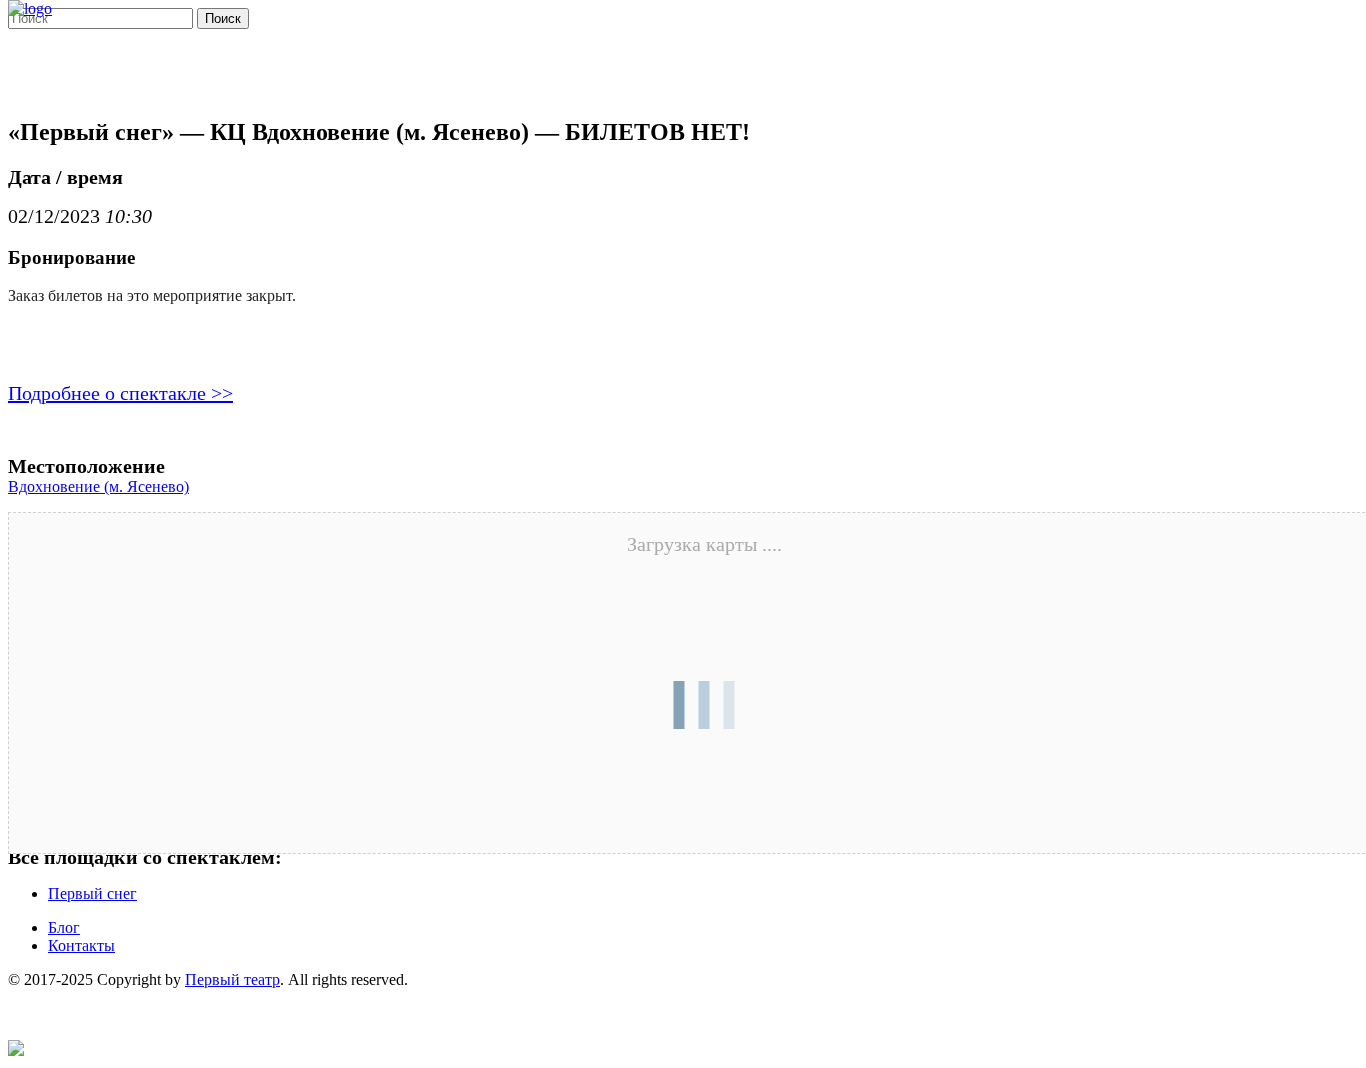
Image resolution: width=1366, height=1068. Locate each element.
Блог (64, 927)
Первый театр (232, 979)
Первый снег (92, 893)
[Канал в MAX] (16, 1050)
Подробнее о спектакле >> (120, 393)
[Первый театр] (30, 8)
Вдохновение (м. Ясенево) (98, 486)
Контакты (81, 945)
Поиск (223, 18)
